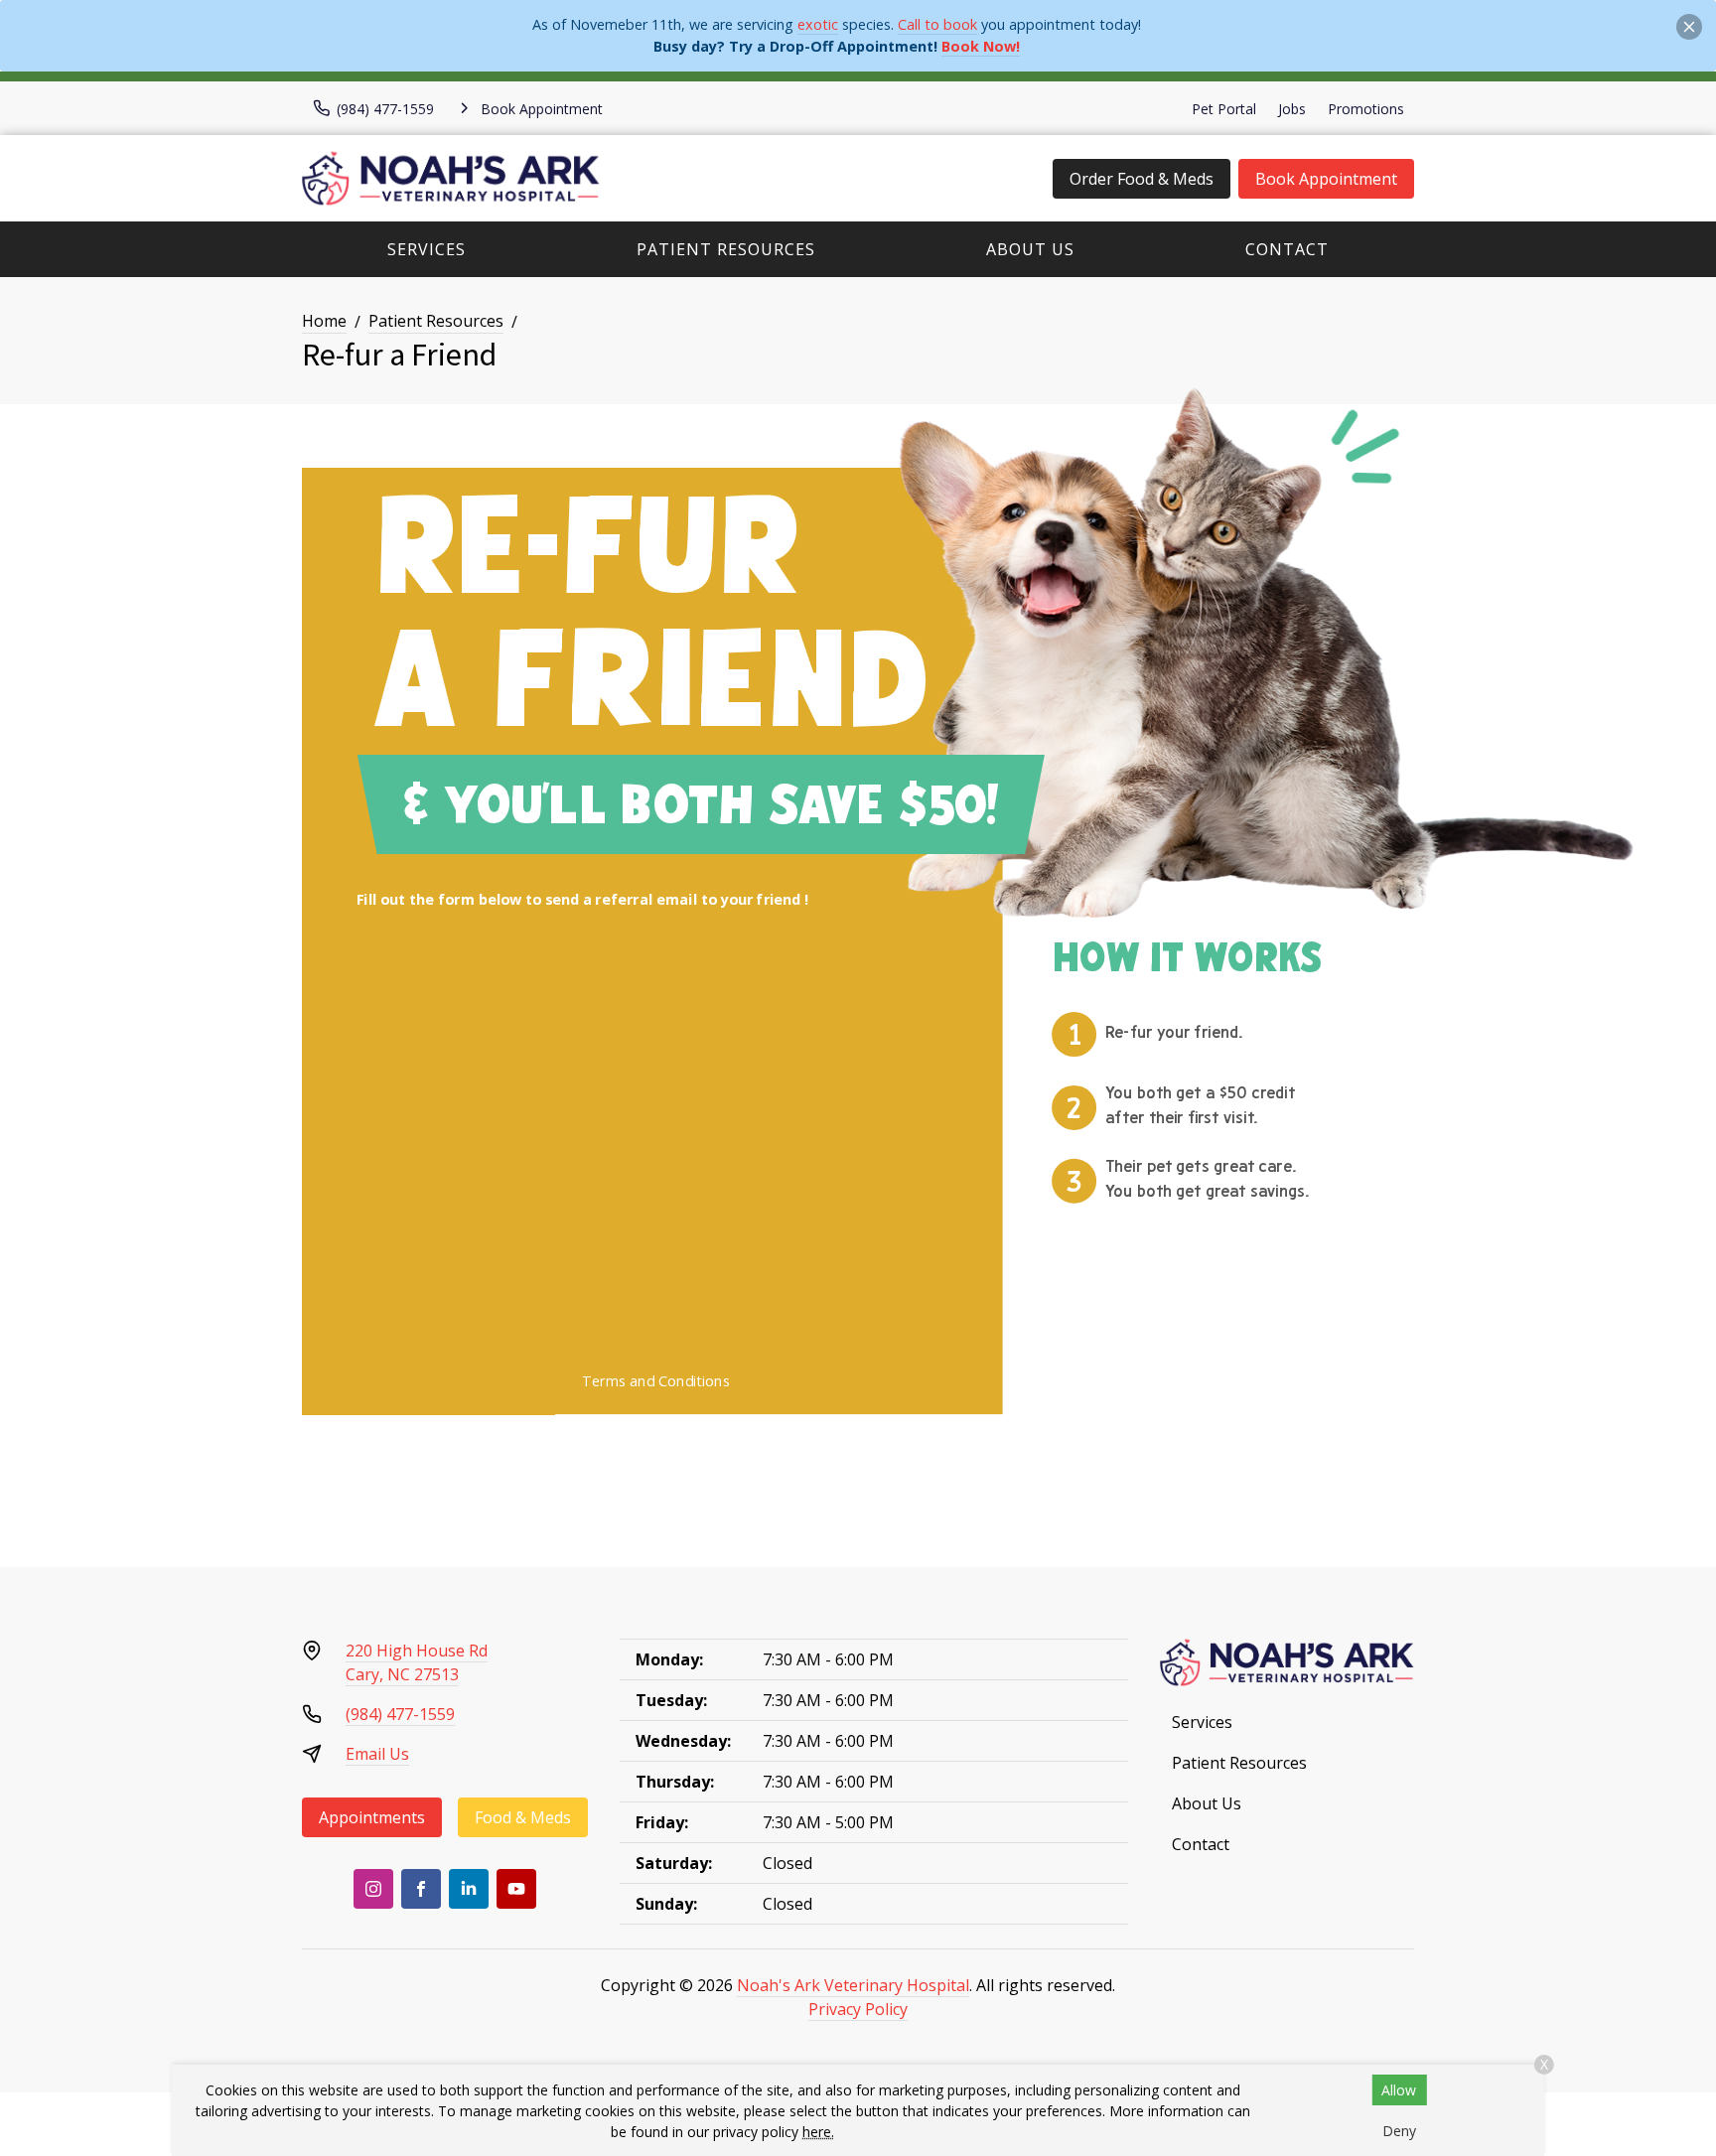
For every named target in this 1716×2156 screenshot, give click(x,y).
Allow (1399, 2090)
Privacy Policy (858, 2009)
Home (324, 321)
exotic (818, 24)
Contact (1287, 249)
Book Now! (981, 46)
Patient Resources (726, 249)
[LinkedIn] (469, 1889)
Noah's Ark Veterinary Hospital (853, 1985)
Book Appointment (1326, 179)
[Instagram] (373, 1889)
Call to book (937, 24)
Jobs (1292, 109)
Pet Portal (1224, 109)
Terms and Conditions (656, 1381)
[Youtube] (516, 1889)
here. (818, 2132)
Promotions (1366, 109)
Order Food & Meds (1142, 179)
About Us (1030, 249)
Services (427, 249)
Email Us (377, 1754)
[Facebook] (421, 1889)
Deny (1399, 2131)
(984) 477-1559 (400, 1714)
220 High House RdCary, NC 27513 (417, 1662)
